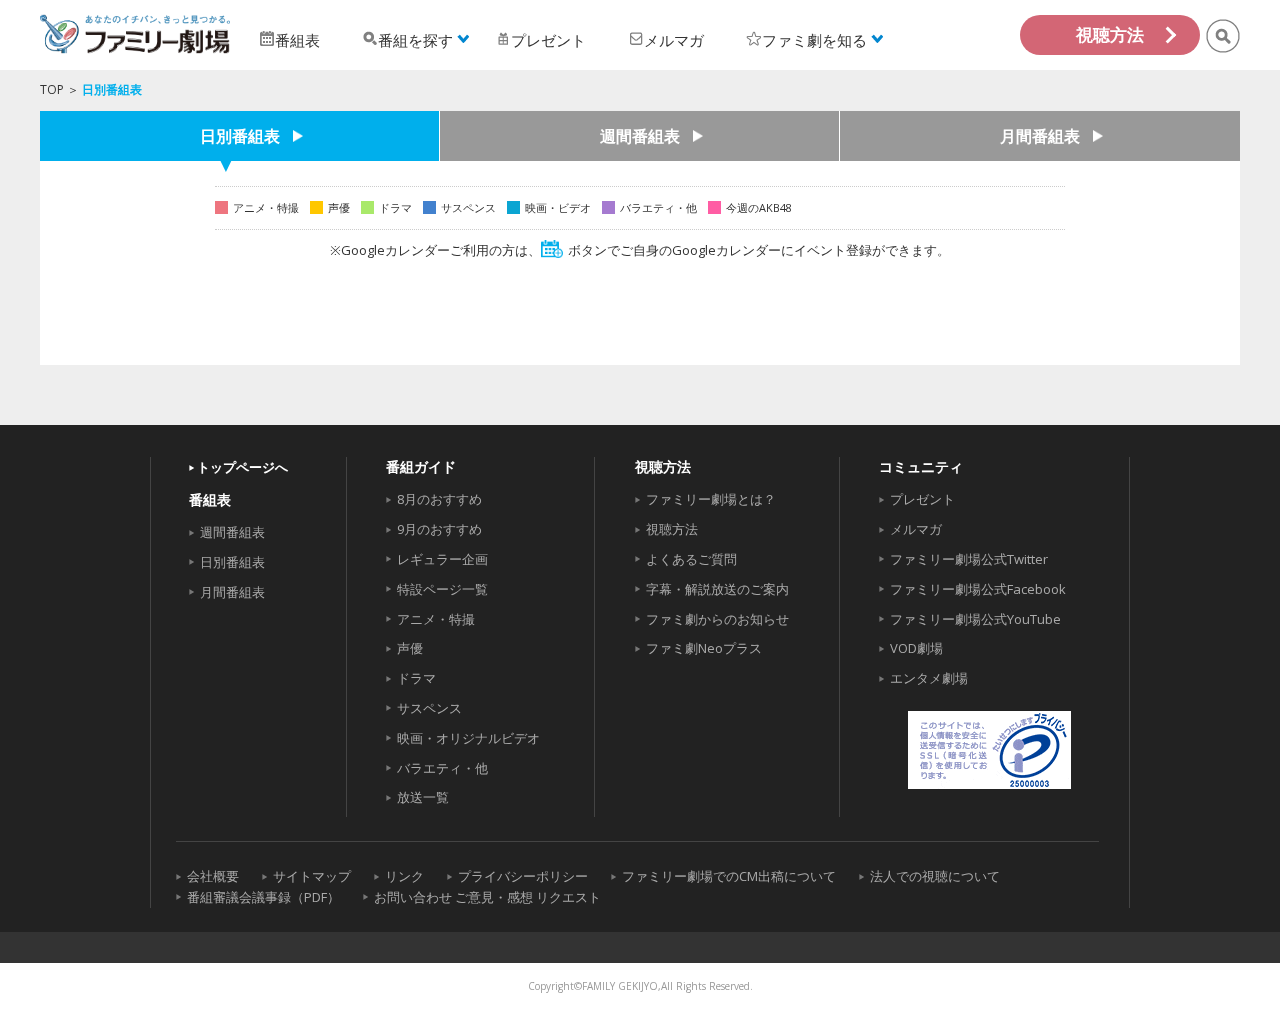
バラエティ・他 (442, 768)
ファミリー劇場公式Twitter (969, 559)
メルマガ (916, 529)
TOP (52, 89)
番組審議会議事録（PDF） (263, 897)
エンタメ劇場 (929, 678)
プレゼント (922, 499)
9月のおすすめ (439, 529)
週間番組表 (640, 136)
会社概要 (213, 876)
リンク (404, 876)
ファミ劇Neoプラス (704, 648)
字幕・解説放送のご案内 (717, 589)
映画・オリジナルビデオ (468, 738)
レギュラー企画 (442, 559)
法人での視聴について (935, 876)
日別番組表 (240, 136)
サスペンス (429, 708)
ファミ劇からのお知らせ (717, 619)
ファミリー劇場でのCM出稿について (729, 876)
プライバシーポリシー (523, 876)
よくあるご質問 (691, 559)
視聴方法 (1110, 34)
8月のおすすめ (439, 499)
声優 (410, 648)
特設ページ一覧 (442, 589)
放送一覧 (423, 797)
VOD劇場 (916, 648)
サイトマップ (312, 876)
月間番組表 (1040, 136)
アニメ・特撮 (436, 619)
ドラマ (416, 678)
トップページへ (242, 467)
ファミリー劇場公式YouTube (975, 619)
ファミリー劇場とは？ (711, 499)
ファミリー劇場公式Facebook (978, 589)
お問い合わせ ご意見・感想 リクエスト (487, 897)
